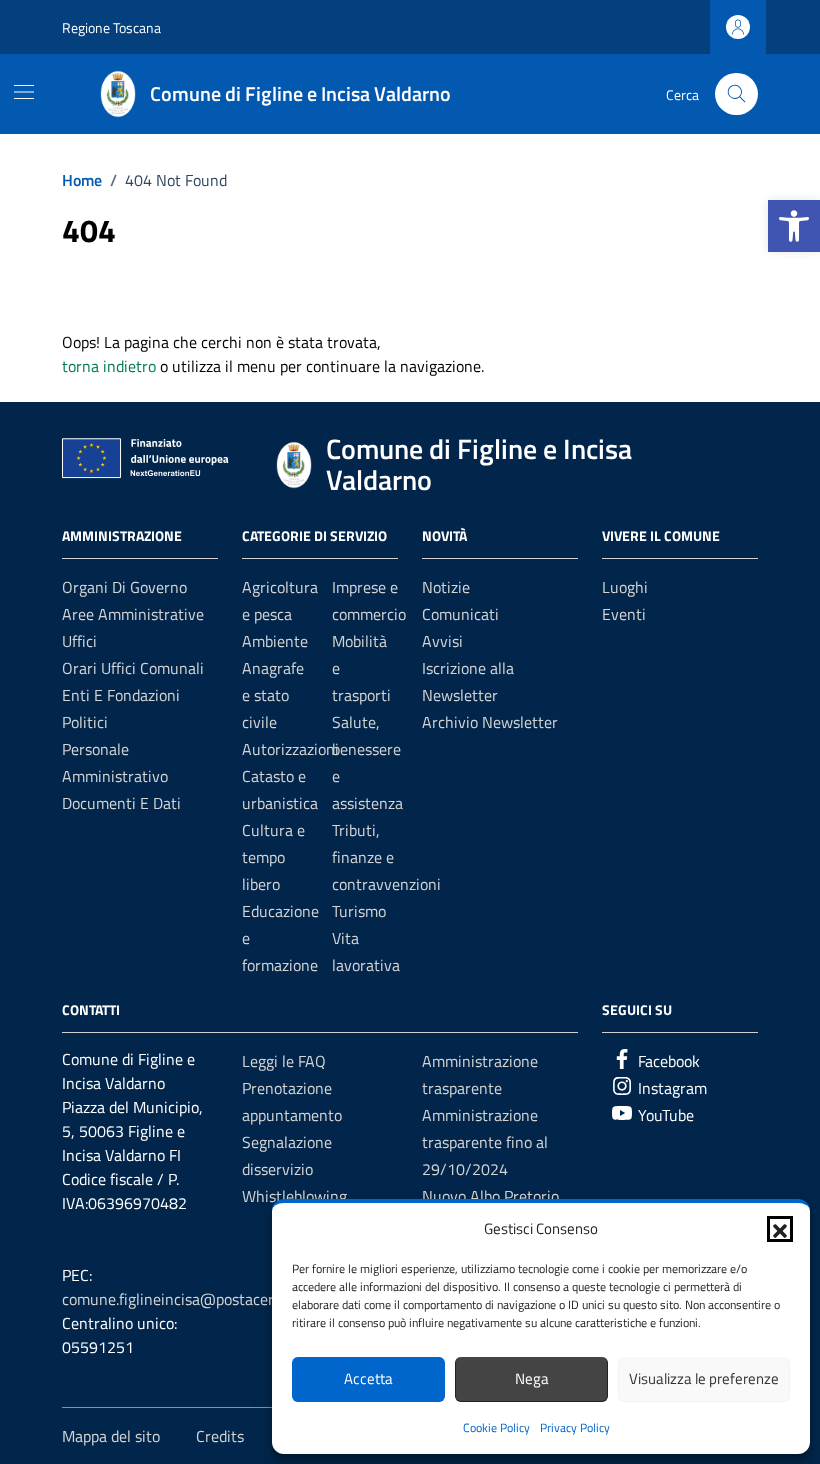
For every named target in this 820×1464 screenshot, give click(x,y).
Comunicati (460, 614)
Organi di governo (124, 587)
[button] (794, 226)
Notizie (446, 587)
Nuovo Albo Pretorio (490, 1196)
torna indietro (109, 366)
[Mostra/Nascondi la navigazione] (24, 92)
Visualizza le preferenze (704, 1378)
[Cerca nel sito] (736, 94)
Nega (532, 1378)
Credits (220, 1436)
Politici (85, 722)
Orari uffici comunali (133, 668)
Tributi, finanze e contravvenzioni (386, 857)
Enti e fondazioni (121, 695)
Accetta (368, 1378)
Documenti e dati (121, 803)
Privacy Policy (575, 1427)
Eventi (624, 614)
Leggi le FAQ (284, 1061)
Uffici (79, 641)
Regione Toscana (111, 27)
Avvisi (442, 641)
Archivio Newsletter (490, 722)
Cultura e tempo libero (273, 857)
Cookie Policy (496, 1427)
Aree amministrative (133, 614)
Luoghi (625, 587)
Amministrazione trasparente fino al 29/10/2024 (485, 1142)
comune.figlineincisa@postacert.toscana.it (205, 1299)
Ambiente (275, 641)
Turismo (359, 911)
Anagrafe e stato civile (273, 695)
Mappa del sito (111, 1436)
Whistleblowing (294, 1196)
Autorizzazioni (290, 749)
